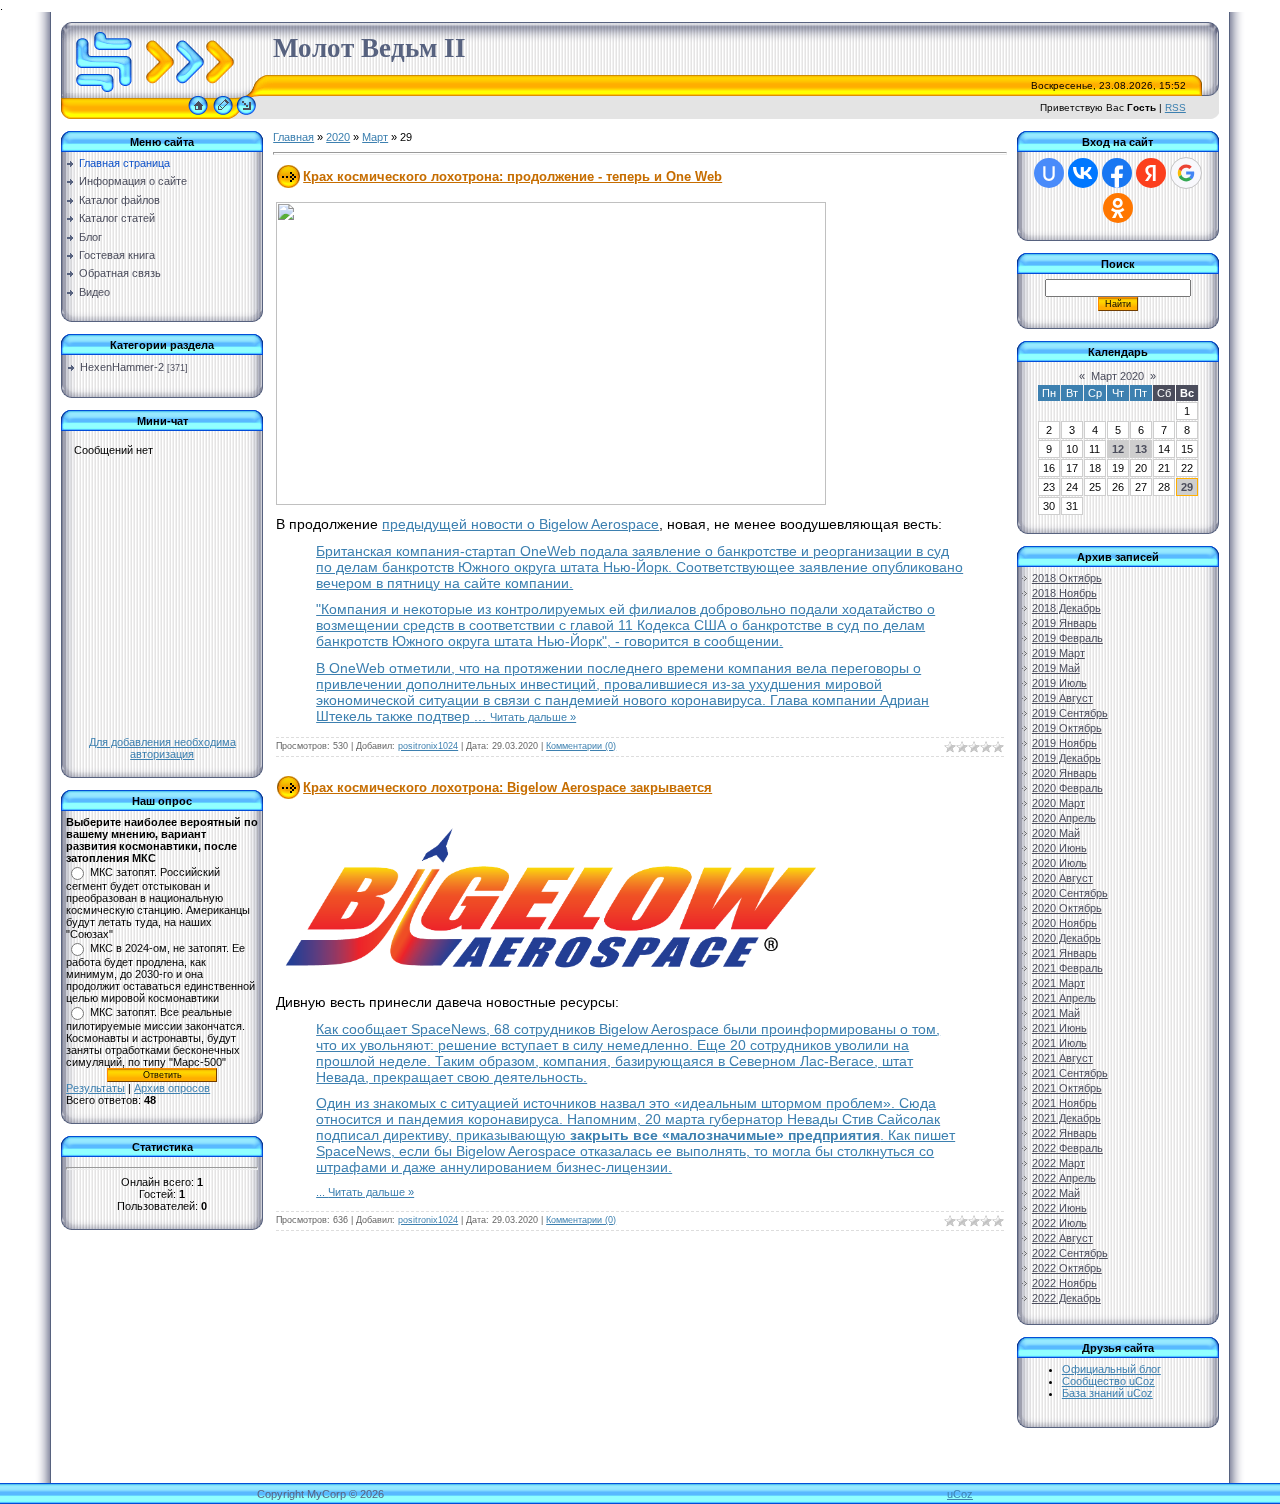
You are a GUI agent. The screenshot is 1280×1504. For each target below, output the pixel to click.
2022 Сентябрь (1070, 1253)
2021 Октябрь (1067, 1088)
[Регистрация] (223, 115)
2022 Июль (1059, 1223)
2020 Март (1058, 803)
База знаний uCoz (1107, 1393)
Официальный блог (1111, 1369)
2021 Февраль (1067, 968)
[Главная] (198, 115)
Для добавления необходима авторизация (162, 748)
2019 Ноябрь (1064, 743)
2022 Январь (1064, 1133)
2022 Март (1058, 1163)
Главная (293, 137)
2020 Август (1062, 878)
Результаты (95, 1088)
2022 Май (1056, 1193)
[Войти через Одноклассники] (1118, 208)
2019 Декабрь (1066, 758)
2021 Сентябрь (1070, 1073)
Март (375, 137)
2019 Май (1056, 668)
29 (1187, 487)
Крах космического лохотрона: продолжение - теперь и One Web (512, 176)
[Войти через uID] (1049, 173)
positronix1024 (428, 746)
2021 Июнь (1059, 1028)
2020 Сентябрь (1070, 893)
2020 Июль (1059, 863)
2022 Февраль (1067, 1148)
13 (1141, 449)
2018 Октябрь (1067, 578)
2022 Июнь (1059, 1208)
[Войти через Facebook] (1117, 173)
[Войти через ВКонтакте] (1083, 173)
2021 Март (1058, 983)
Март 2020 (1117, 376)
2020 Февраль (1067, 788)
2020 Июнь (1059, 848)
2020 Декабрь (1066, 938)
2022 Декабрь (1066, 1298)
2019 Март (1058, 653)
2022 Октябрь (1067, 1268)
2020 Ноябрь (1064, 923)
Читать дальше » (533, 717)
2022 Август (1062, 1238)
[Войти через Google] (1186, 173)
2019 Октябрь (1067, 728)
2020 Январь (1064, 773)
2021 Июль (1059, 1043)
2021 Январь (1064, 953)
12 (1118, 449)
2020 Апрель (1064, 818)
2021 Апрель (1064, 998)
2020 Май (1056, 833)
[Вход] (246, 115)
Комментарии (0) (581, 746)
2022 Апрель (1064, 1178)
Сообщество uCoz (1108, 1381)
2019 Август (1062, 698)
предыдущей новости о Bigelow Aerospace (520, 524)
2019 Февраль (1067, 638)
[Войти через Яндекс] (1151, 173)
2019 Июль (1059, 683)
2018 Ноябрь (1064, 593)
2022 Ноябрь (1064, 1283)
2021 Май (1056, 1013)
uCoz (960, 1494)
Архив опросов (172, 1088)
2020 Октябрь (1067, 908)
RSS (1175, 107)
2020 (338, 137)
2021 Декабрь (1066, 1118)
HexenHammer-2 (122, 367)
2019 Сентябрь (1070, 713)
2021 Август (1062, 1058)
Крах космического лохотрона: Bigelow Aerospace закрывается (507, 787)
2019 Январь (1064, 623)
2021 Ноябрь (1064, 1103)
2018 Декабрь (1066, 608)
